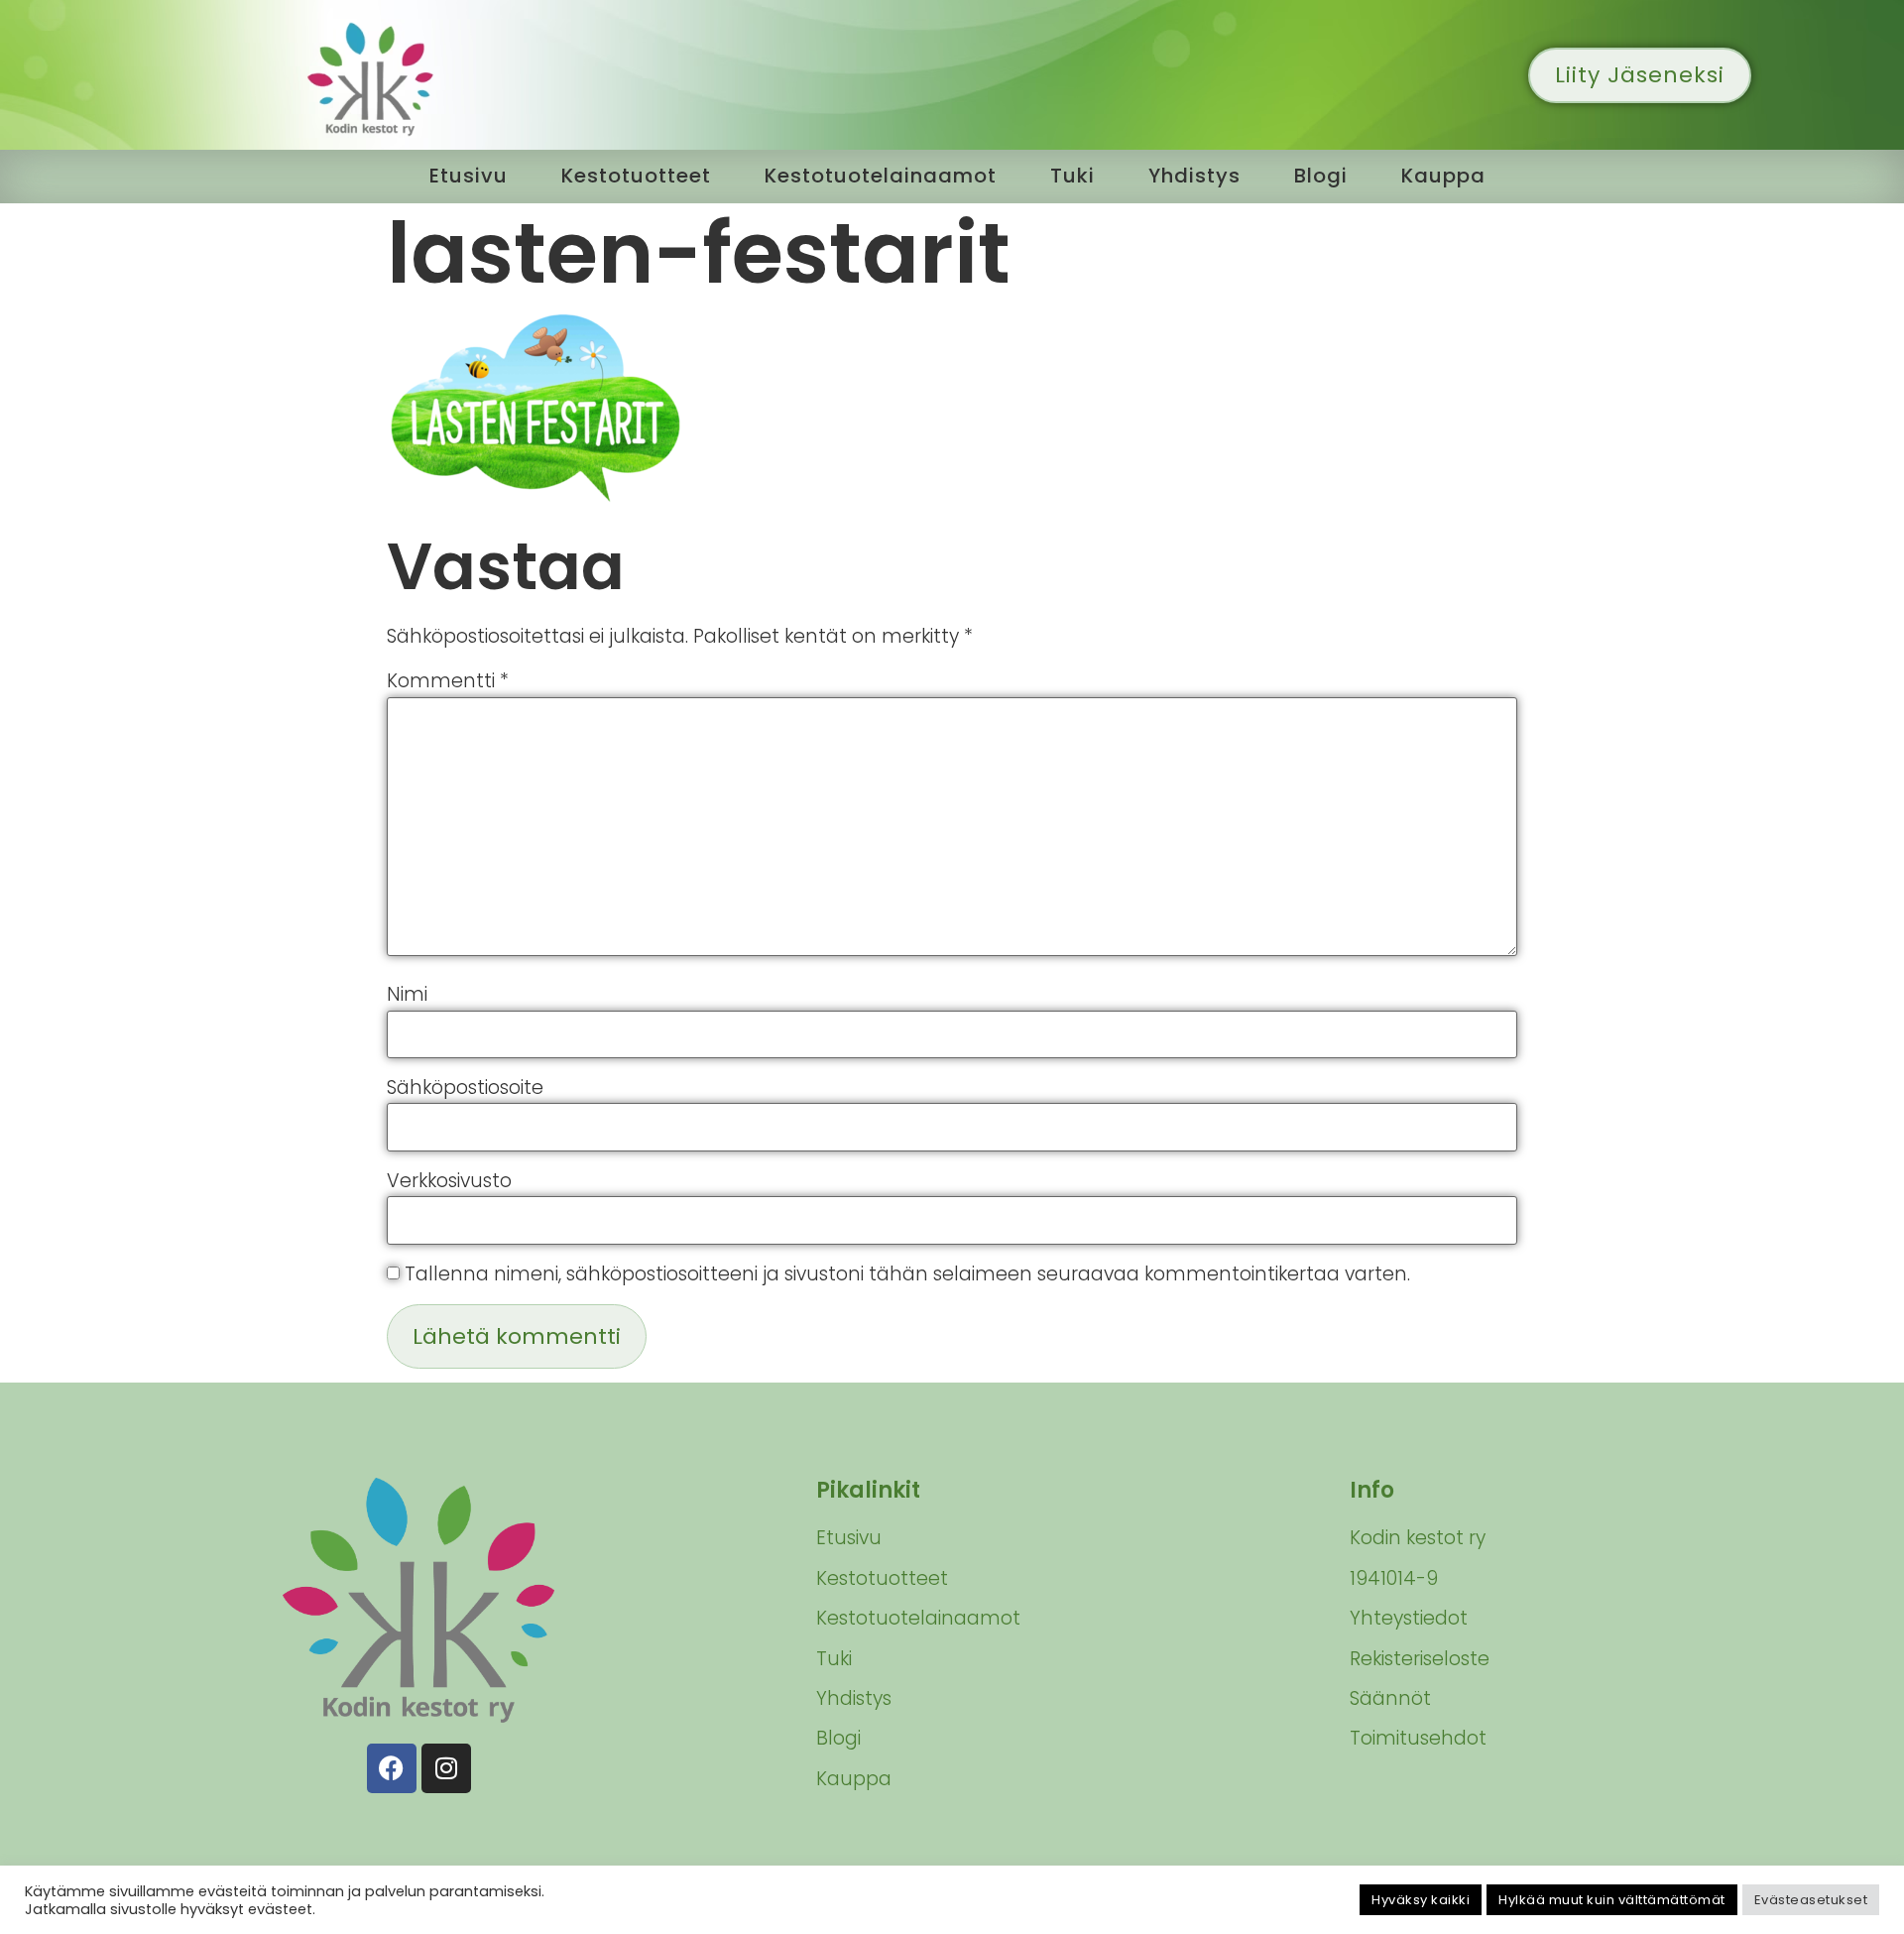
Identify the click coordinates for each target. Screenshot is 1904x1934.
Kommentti (448, 681)
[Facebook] (392, 1768)
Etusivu (469, 176)
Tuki (1072, 176)
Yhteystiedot (1409, 1618)
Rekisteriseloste (1420, 1659)
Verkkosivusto (449, 1181)
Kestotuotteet (636, 176)
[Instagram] (446, 1768)
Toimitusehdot (1418, 1738)
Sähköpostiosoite (465, 1088)
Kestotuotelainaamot (881, 176)
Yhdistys (1194, 176)
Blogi (1321, 176)
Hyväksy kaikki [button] (1421, 1900)
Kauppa (1443, 176)
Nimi (407, 994)
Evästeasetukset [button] (1811, 1900)
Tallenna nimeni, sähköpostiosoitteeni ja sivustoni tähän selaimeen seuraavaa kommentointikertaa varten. (907, 1274)
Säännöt (1390, 1698)
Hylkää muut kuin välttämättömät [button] (1612, 1900)
